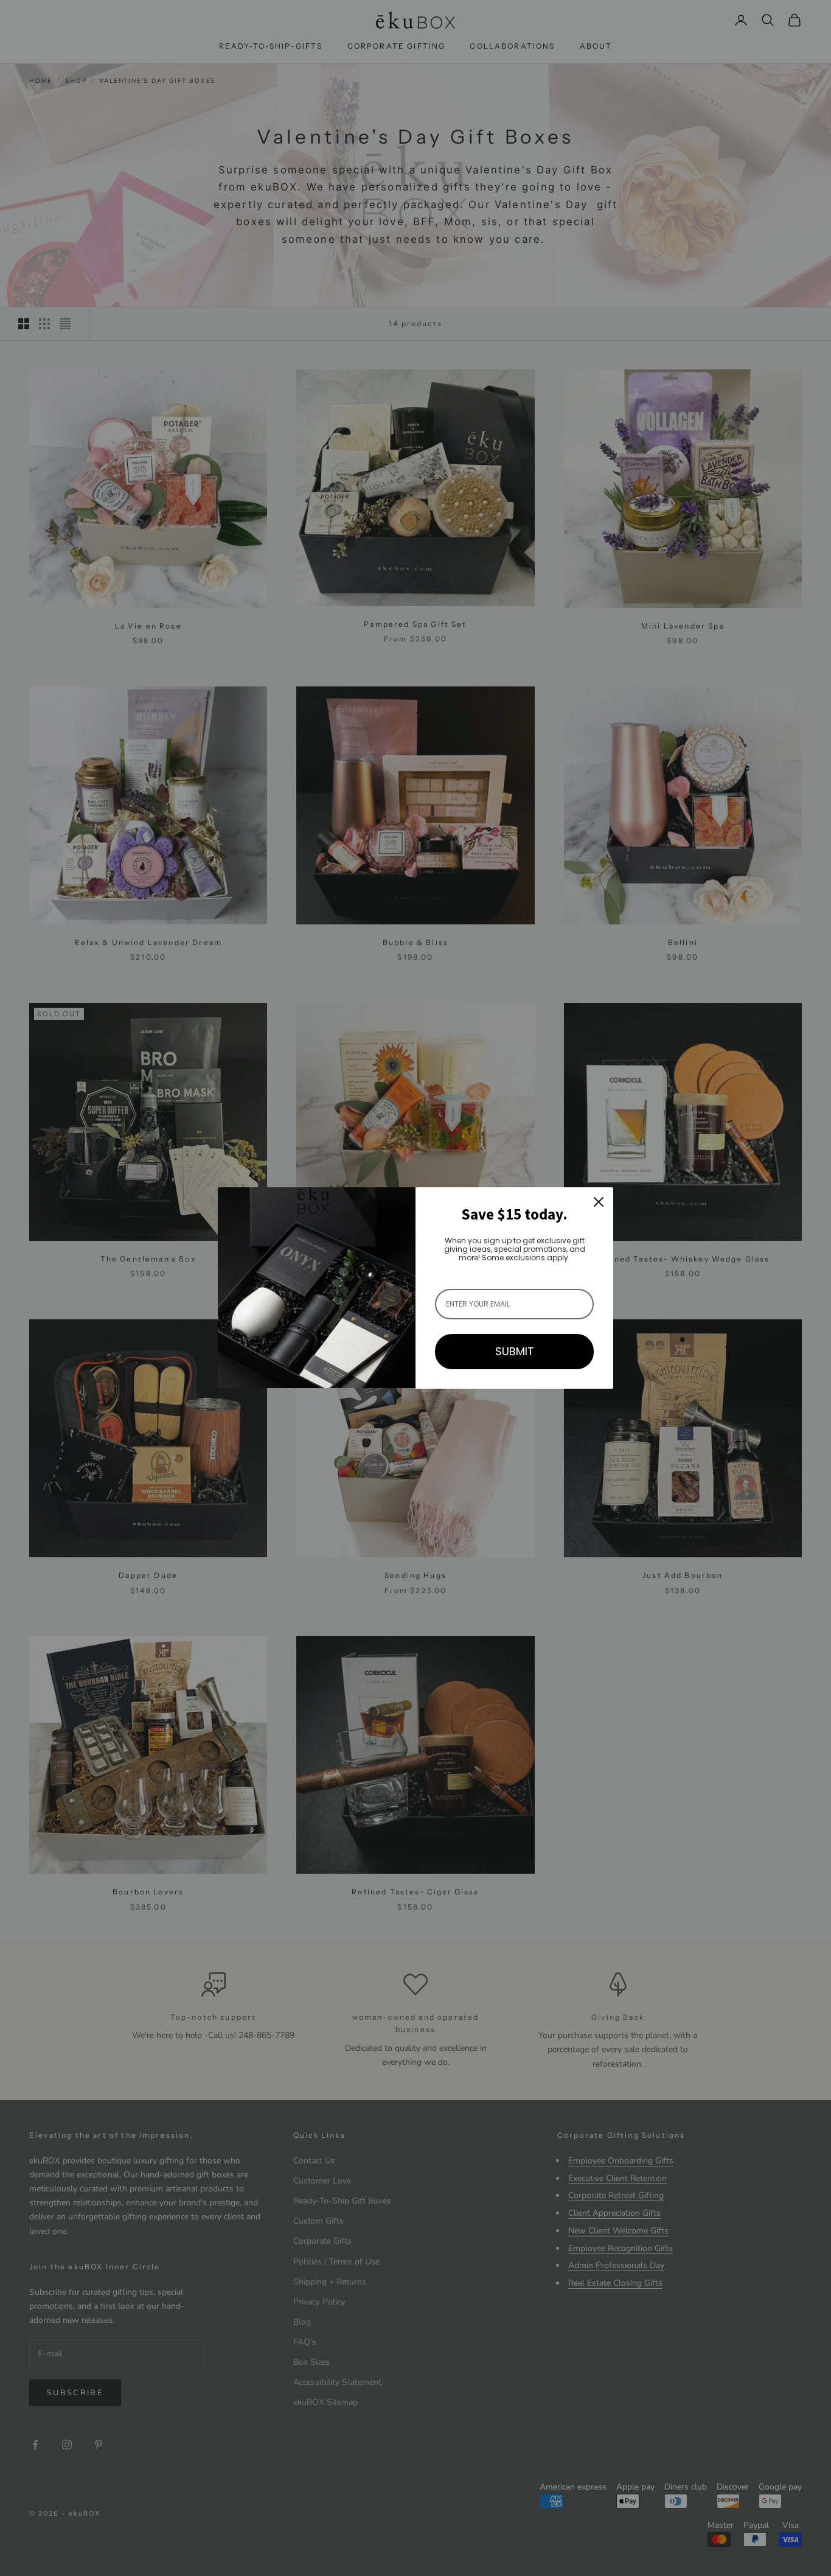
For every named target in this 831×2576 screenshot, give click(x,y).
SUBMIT (515, 1351)
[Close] (599, 1202)
